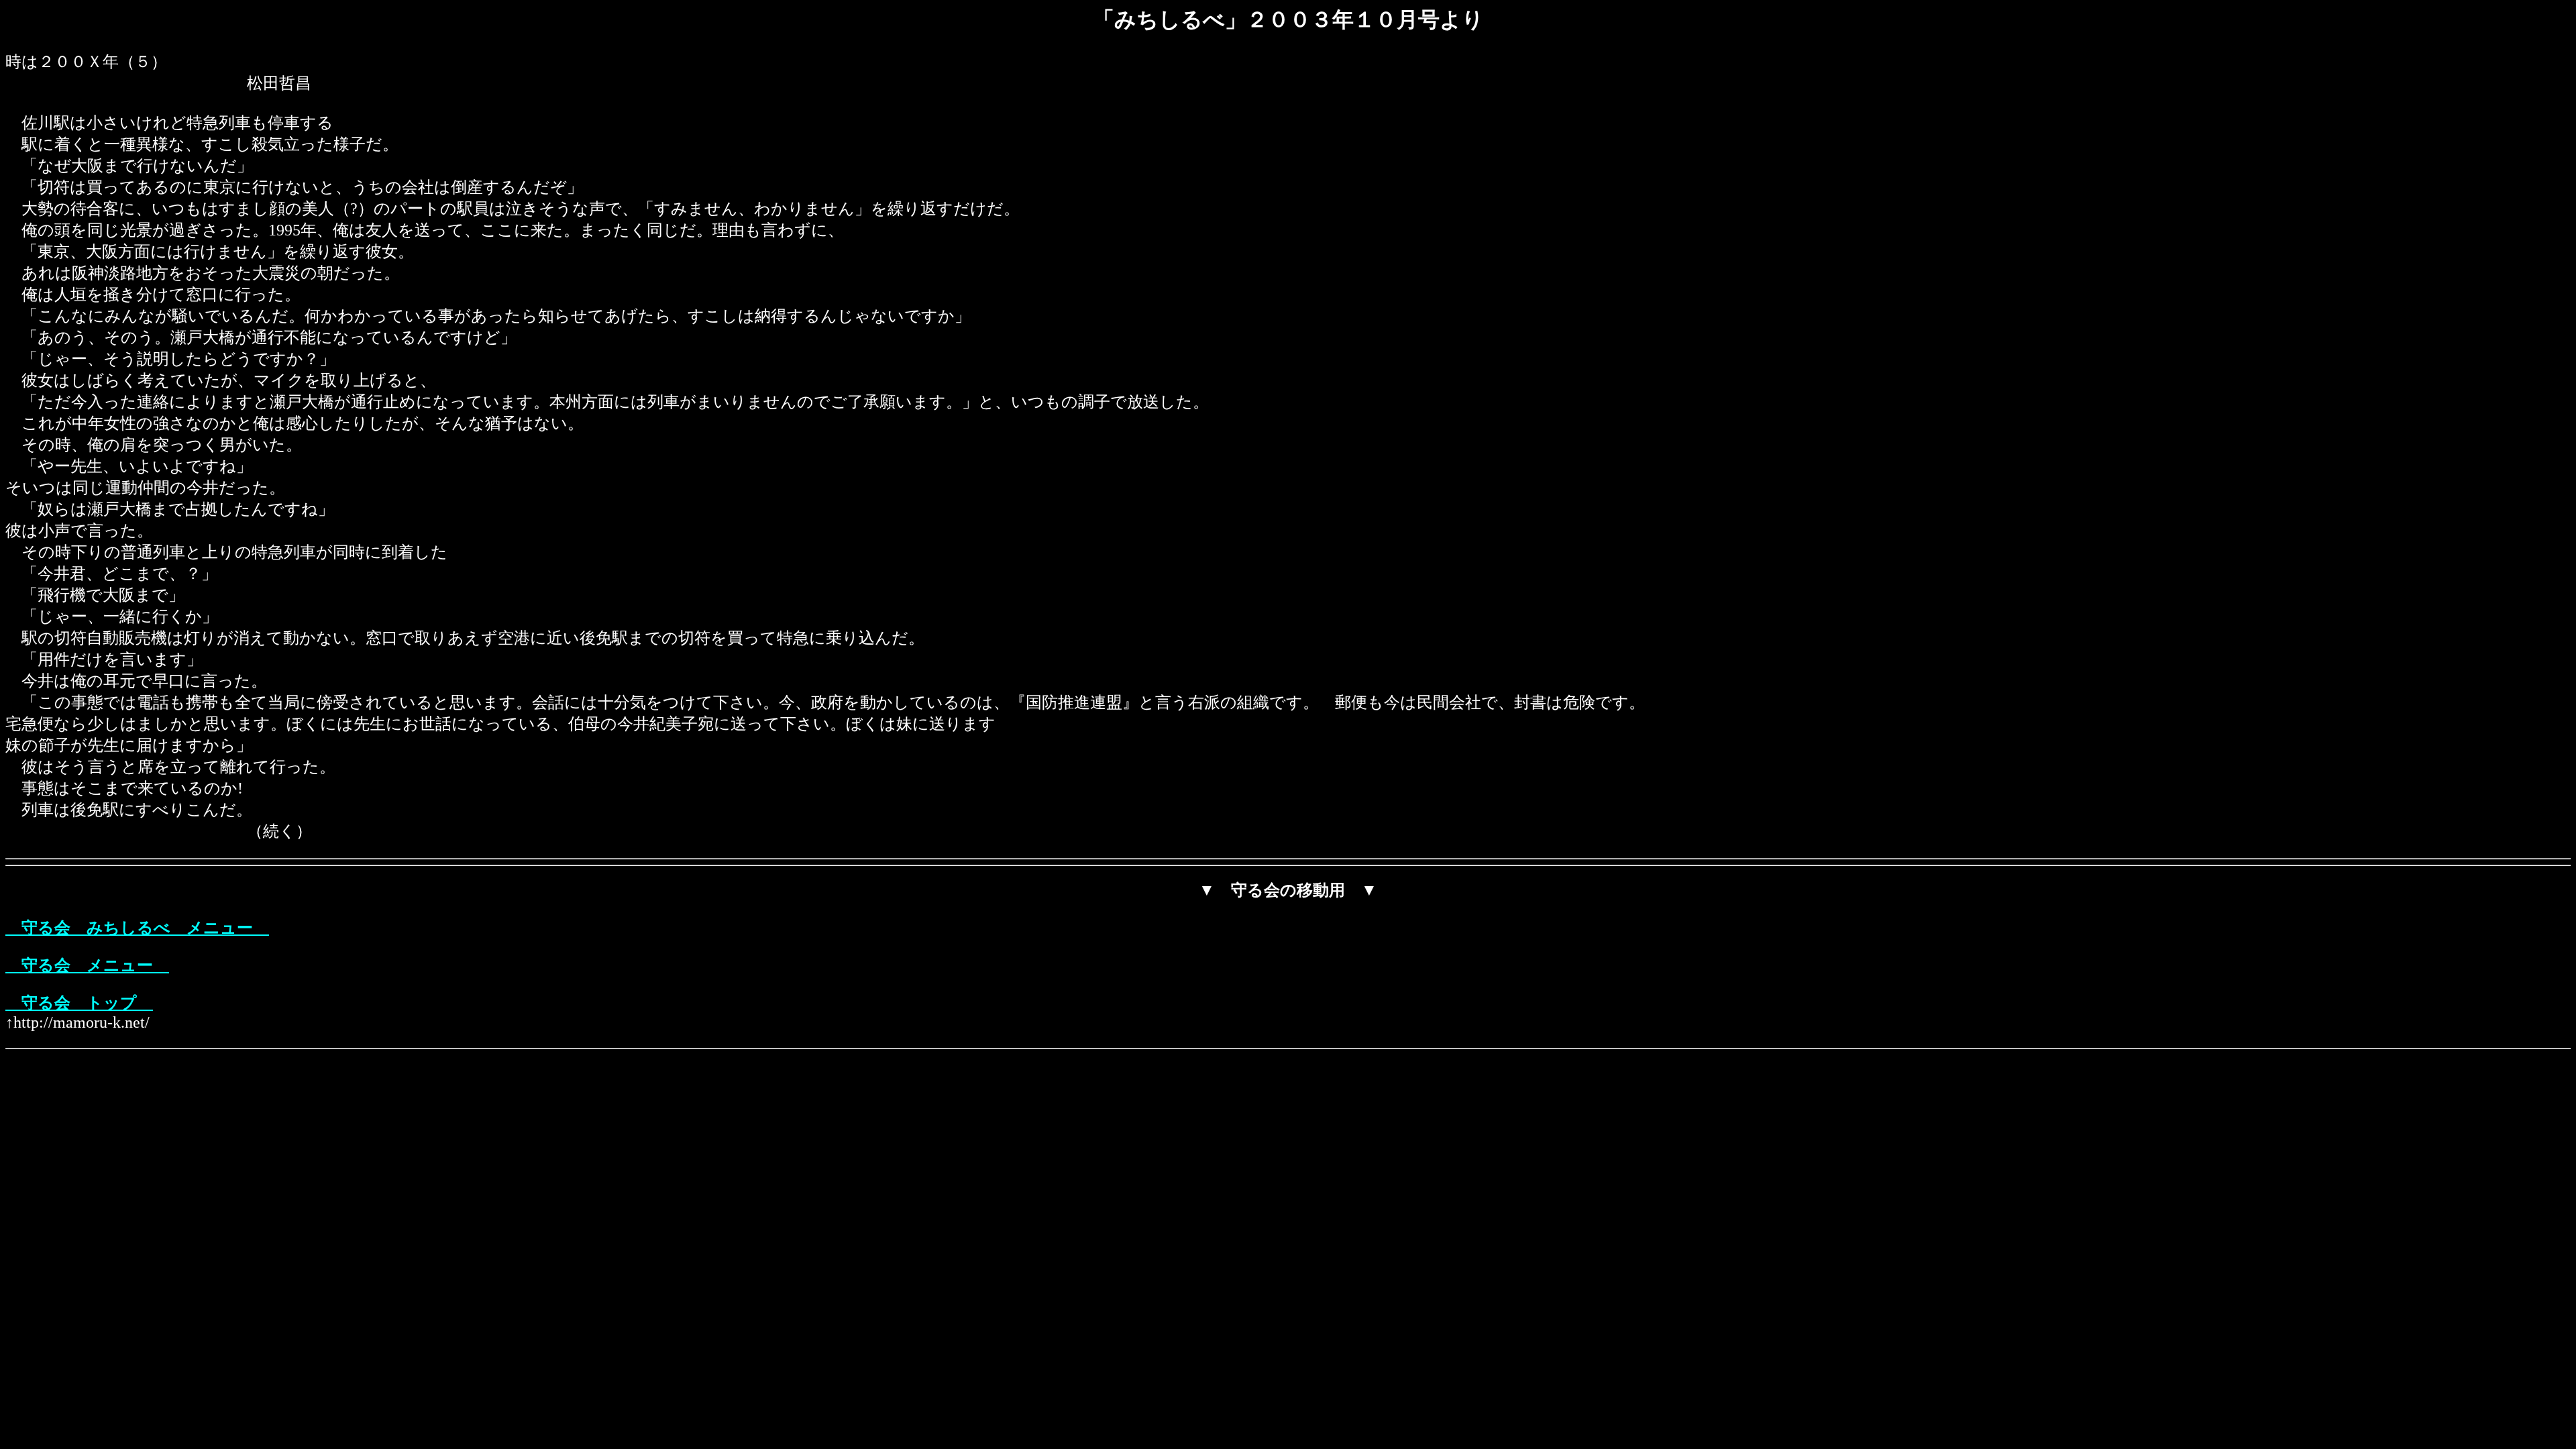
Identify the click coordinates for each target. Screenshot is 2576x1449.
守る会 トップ (79, 1003)
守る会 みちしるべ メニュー (137, 928)
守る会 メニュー (87, 965)
